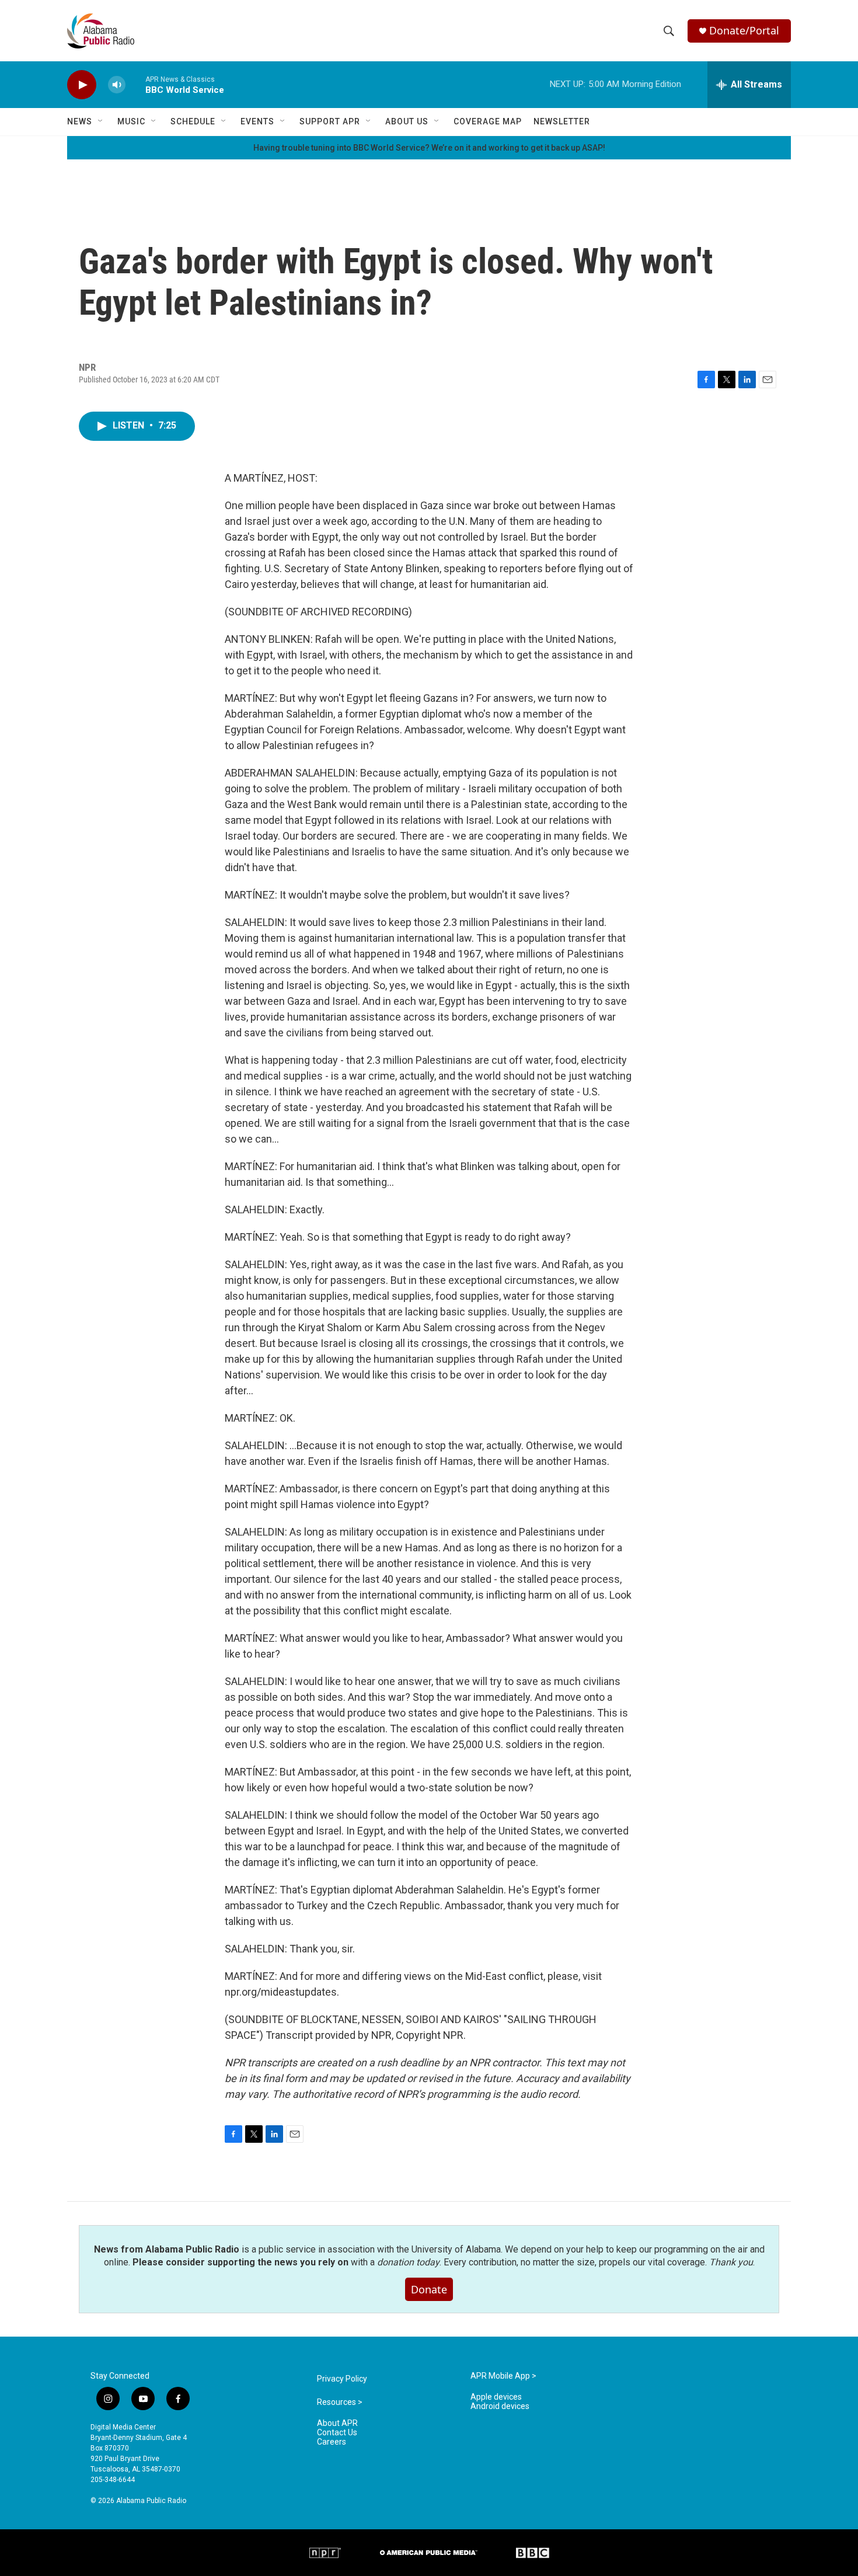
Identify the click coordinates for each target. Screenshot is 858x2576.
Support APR (330, 121)
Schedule (193, 121)
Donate (429, 2289)
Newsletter (562, 121)
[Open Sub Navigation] (101, 121)
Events (257, 121)
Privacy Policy (342, 2379)
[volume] (117, 85)
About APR (337, 2423)
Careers (332, 2442)
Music (131, 121)
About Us (407, 121)
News (80, 121)
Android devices (500, 2406)
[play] (82, 85)
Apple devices (496, 2397)
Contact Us (337, 2433)
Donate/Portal (744, 31)
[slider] (135, 84)
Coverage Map (488, 121)
